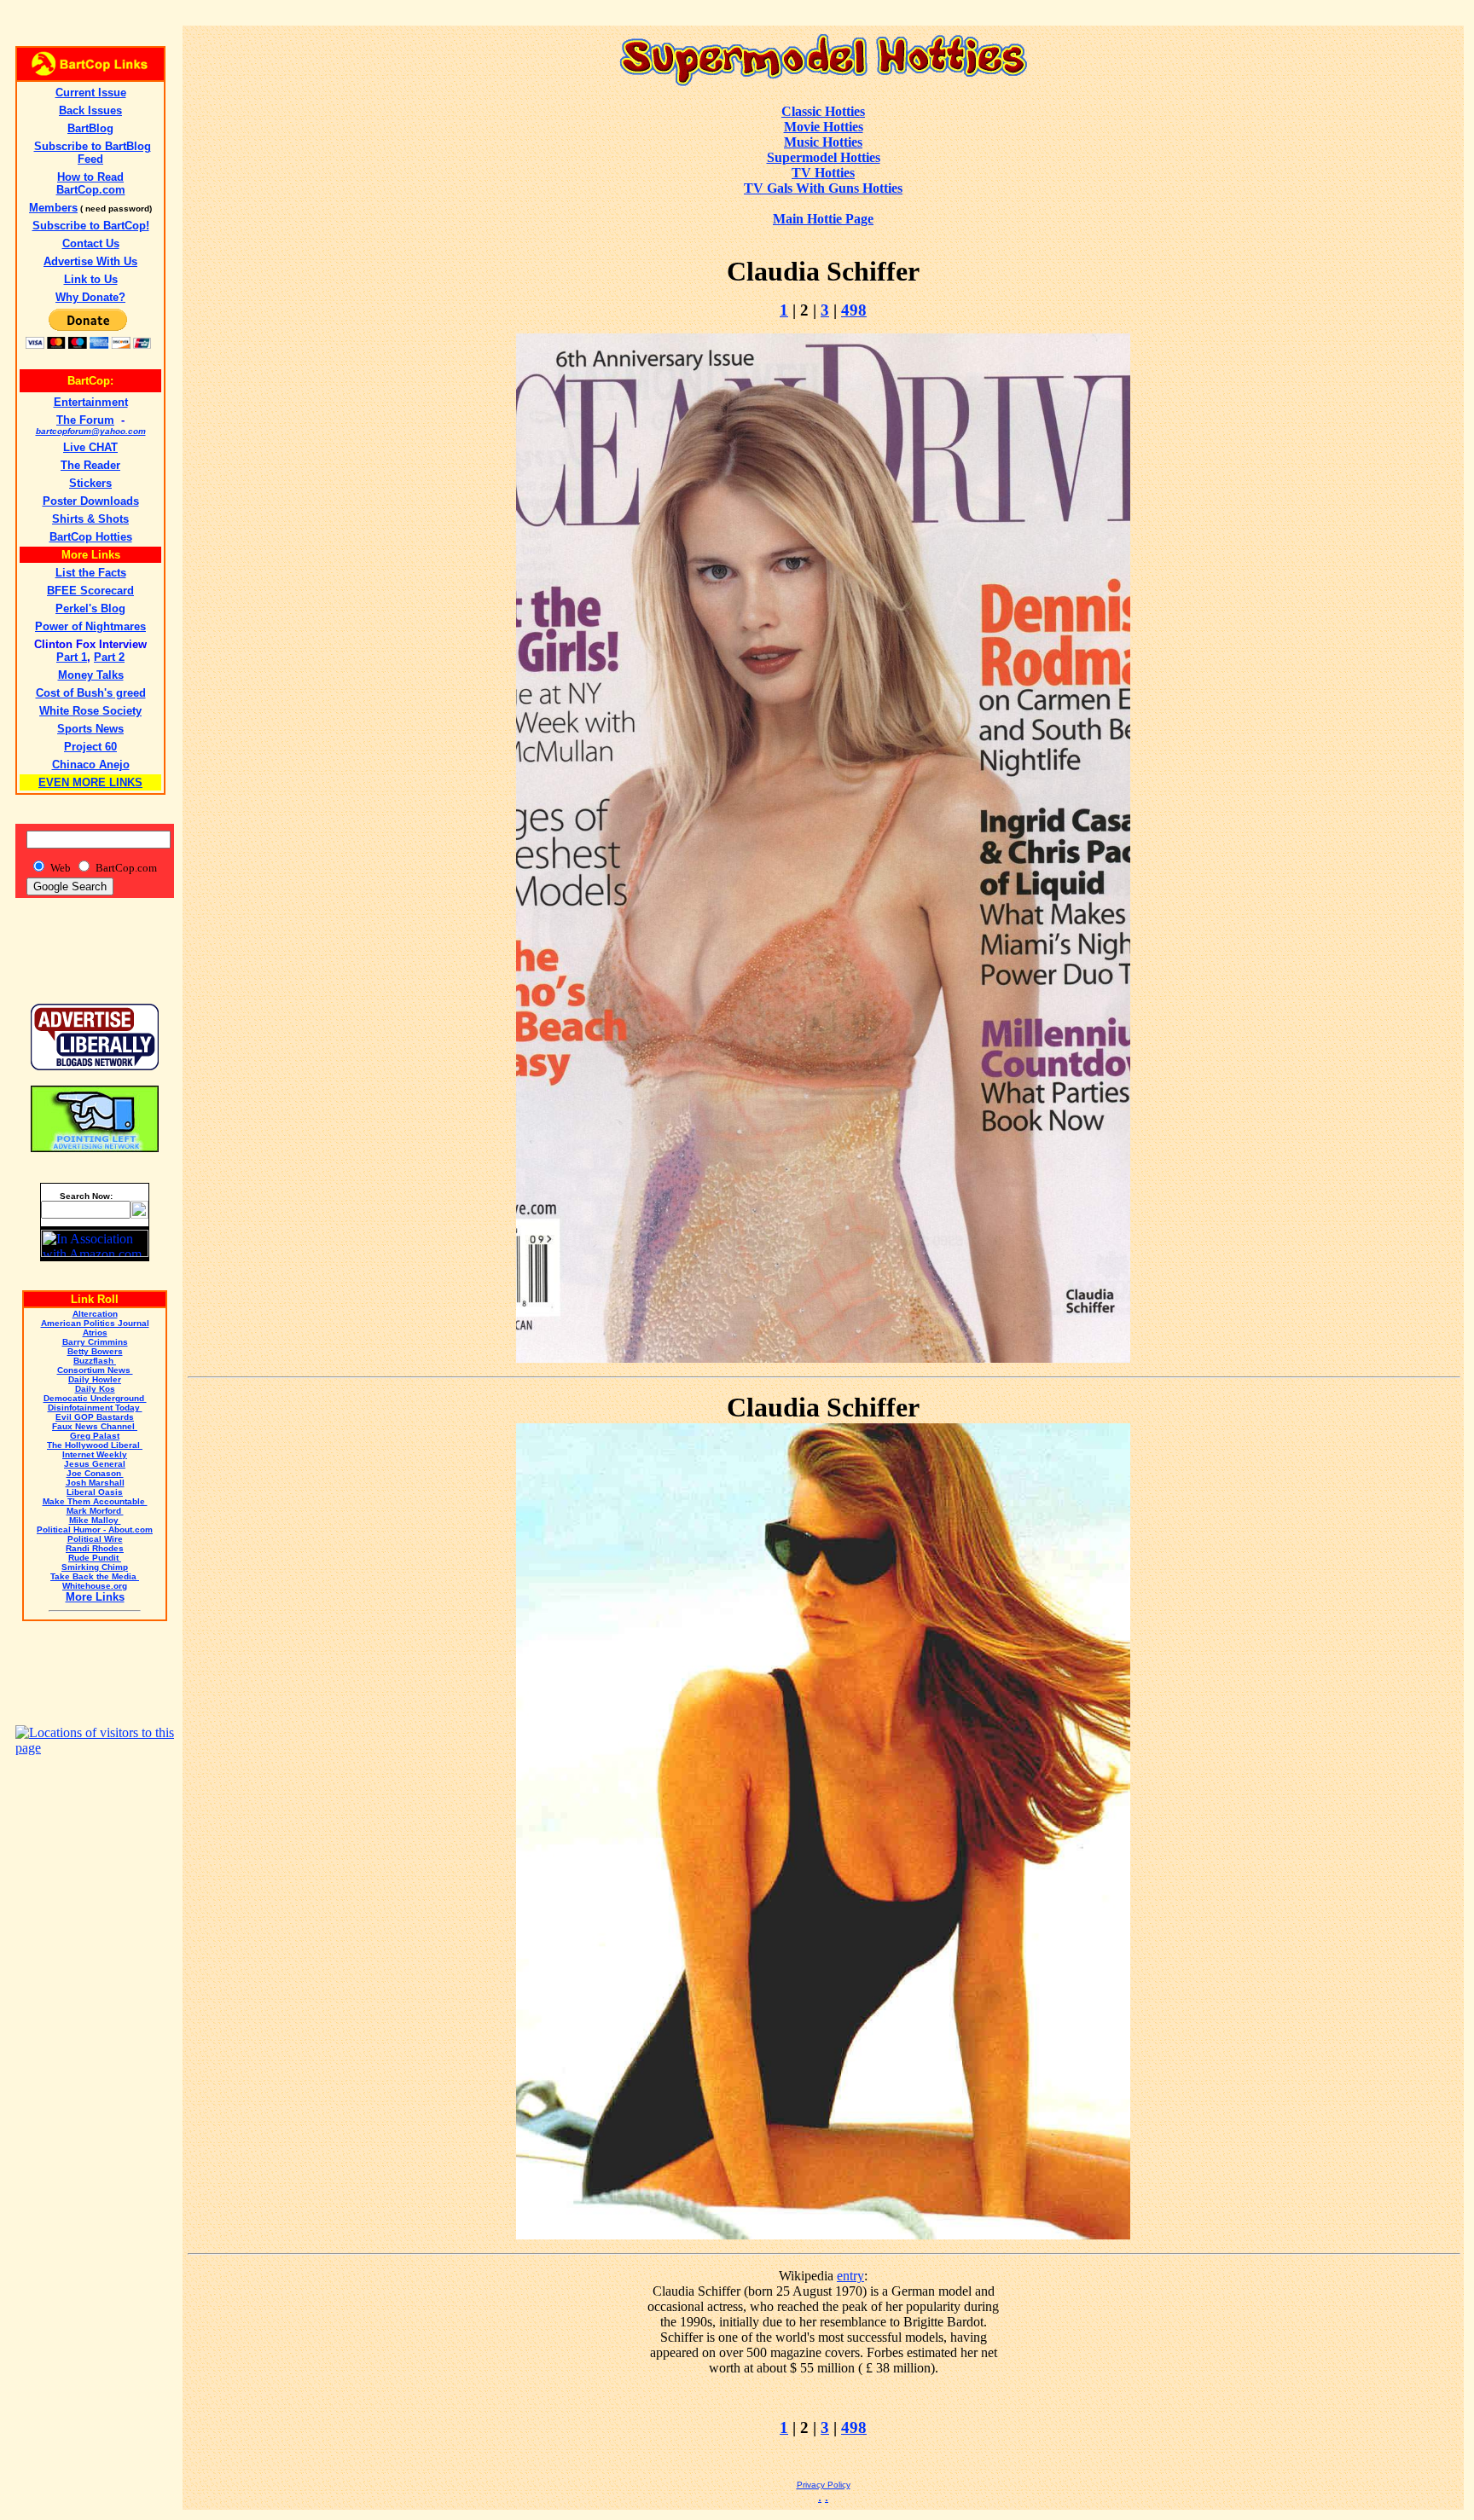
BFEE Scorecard (90, 591)
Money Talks (91, 675)
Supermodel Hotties (824, 157)
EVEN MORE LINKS (90, 782)
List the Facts (91, 573)
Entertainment (91, 402)
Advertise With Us (90, 261)
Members (53, 208)
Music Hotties (823, 142)
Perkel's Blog (90, 608)
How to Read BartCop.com (91, 183)
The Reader (90, 465)
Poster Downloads (91, 501)
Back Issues (90, 110)
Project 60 (90, 747)
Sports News (90, 729)
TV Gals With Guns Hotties (823, 188)
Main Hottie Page (823, 219)
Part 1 (72, 657)
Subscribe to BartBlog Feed (93, 153)
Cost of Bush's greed (91, 693)
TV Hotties (823, 173)
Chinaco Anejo (91, 765)
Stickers (90, 483)
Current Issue (91, 93)
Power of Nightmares (90, 626)
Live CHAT (90, 447)
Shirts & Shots (90, 519)
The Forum (85, 420)
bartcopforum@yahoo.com (91, 431)
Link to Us (91, 279)
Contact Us (91, 243)
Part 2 (109, 657)
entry (850, 2276)
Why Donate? (90, 297)
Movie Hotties (824, 127)
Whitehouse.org (95, 1586)
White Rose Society (90, 711)
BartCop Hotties (91, 537)
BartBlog (90, 128)
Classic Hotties (823, 111)
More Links (95, 1597)
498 (854, 310)
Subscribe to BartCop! (91, 226)
